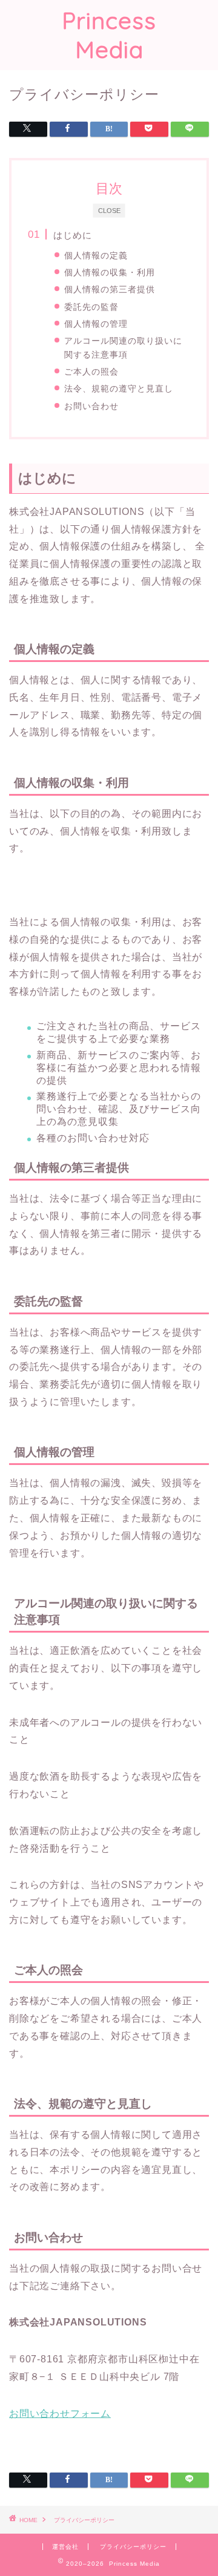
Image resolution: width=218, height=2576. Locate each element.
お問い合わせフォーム (60, 2414)
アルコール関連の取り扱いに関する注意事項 (123, 347)
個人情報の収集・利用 (110, 272)
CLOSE (109, 210)
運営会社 (65, 2547)
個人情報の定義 (96, 255)
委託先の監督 (91, 307)
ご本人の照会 (91, 372)
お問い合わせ (91, 406)
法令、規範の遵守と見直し (119, 388)
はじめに (73, 235)
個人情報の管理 (96, 324)
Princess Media (109, 35)
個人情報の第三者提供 (110, 289)
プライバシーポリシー (133, 2547)
